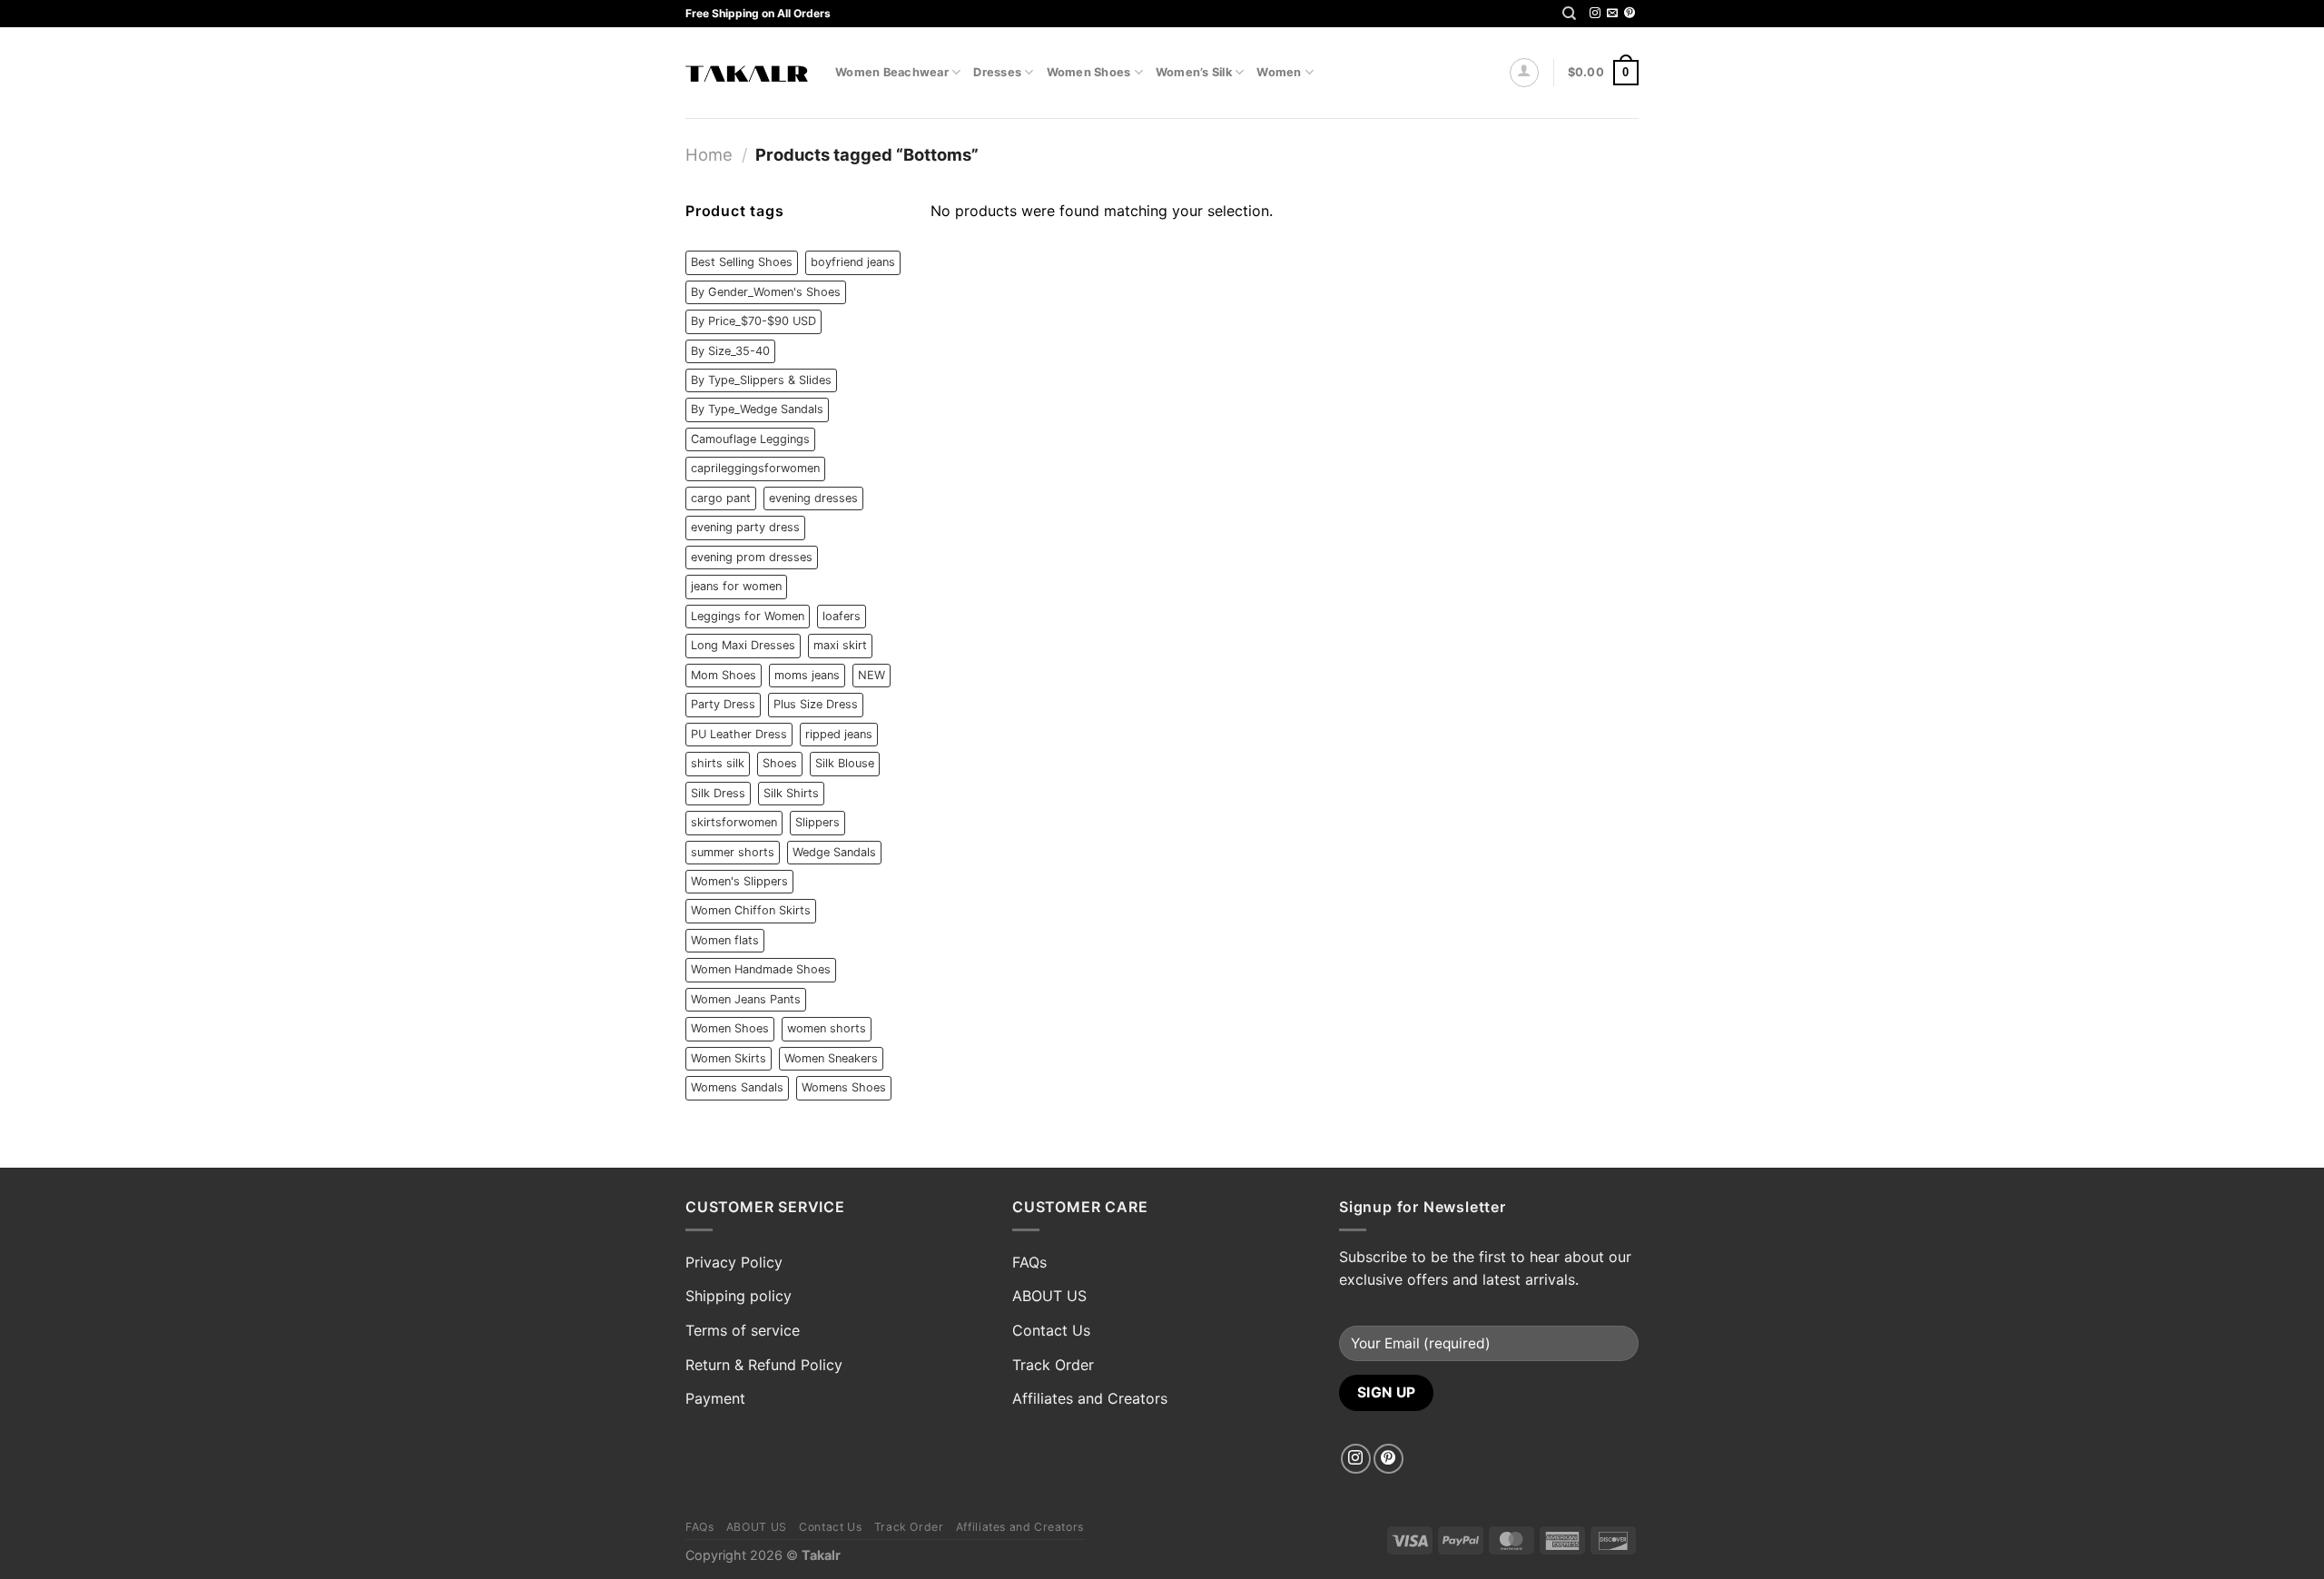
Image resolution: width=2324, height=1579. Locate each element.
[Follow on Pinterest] (1630, 14)
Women (1279, 72)
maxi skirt (840, 645)
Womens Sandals (737, 1087)
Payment (715, 1398)
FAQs (1029, 1262)
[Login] (1524, 73)
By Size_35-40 (730, 351)
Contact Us (1051, 1330)
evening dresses (813, 498)
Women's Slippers (739, 881)
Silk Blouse (845, 763)
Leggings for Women (748, 616)
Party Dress (723, 704)
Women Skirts (729, 1058)
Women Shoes (1089, 72)
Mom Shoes (724, 675)
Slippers (817, 822)
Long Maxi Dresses (743, 645)
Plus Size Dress (816, 704)
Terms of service (743, 1330)
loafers (842, 616)
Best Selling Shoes (742, 262)
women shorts (827, 1028)
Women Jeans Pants (746, 999)
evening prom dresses (752, 557)
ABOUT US (1049, 1296)
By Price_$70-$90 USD (753, 321)
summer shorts (733, 852)
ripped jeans (839, 734)
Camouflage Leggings (750, 439)
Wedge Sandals (834, 852)
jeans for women (736, 586)
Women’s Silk (1194, 72)
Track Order (1053, 1365)
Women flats (725, 940)
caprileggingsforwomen (755, 468)
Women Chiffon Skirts (751, 910)
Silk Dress (718, 793)
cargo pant (721, 498)
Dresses (997, 72)
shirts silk (718, 763)
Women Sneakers (831, 1058)
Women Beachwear (892, 72)
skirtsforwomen (734, 822)
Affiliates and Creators (1090, 1398)
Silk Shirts (791, 793)
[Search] (1569, 14)
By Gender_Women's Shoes (766, 292)
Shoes (780, 763)
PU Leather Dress (739, 734)
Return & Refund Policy (764, 1365)
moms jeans (807, 675)
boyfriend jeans (853, 262)
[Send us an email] (1612, 14)
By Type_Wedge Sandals (757, 409)
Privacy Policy (734, 1262)
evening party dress (745, 527)
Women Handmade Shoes (761, 969)
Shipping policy (739, 1296)
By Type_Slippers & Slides (761, 380)
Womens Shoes (844, 1087)
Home (709, 154)
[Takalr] (747, 73)
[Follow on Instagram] (1595, 14)
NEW (871, 675)
